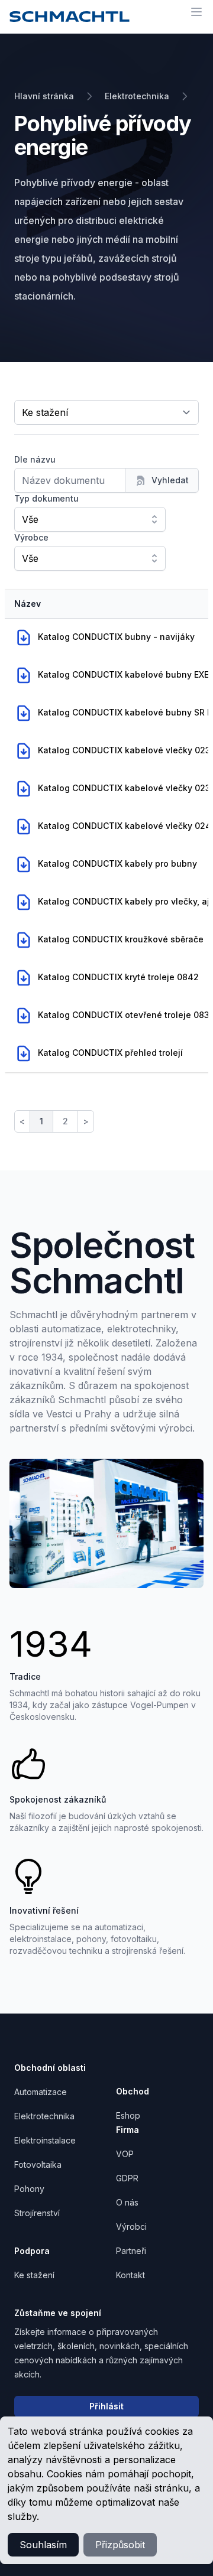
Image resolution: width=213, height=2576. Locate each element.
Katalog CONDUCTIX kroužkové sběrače (120, 939)
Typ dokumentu (46, 498)
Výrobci (131, 2227)
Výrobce (31, 537)
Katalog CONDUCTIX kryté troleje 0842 (118, 977)
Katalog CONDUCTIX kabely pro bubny (117, 863)
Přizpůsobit (120, 2545)
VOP (125, 2154)
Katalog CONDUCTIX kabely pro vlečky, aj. (125, 901)
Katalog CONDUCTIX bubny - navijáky (116, 637)
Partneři (131, 2251)
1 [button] (41, 1121)
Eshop (128, 2115)
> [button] (86, 1121)
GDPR (127, 2178)
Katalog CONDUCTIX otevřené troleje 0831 (125, 1015)
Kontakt (130, 2275)
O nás (127, 2202)
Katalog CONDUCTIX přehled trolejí (110, 1053)
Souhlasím (43, 2545)
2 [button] (65, 1121)
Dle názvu (35, 459)
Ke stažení (34, 2275)
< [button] (22, 1121)
